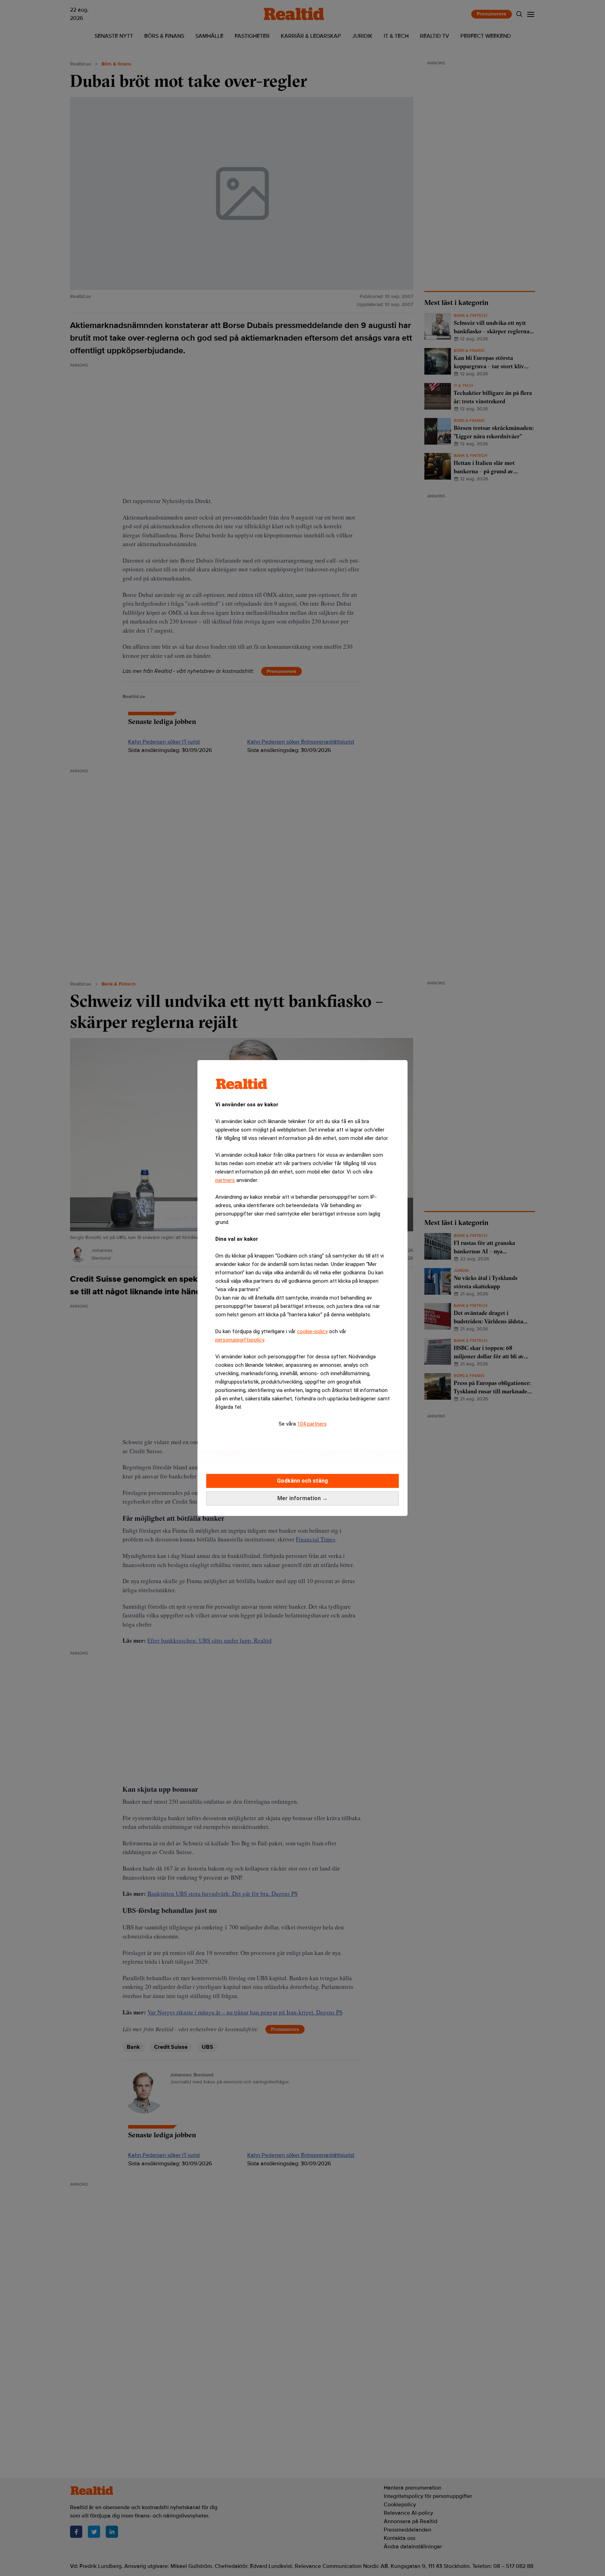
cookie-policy (312, 1331)
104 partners (312, 1424)
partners (225, 1180)
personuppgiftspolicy (240, 1340)
